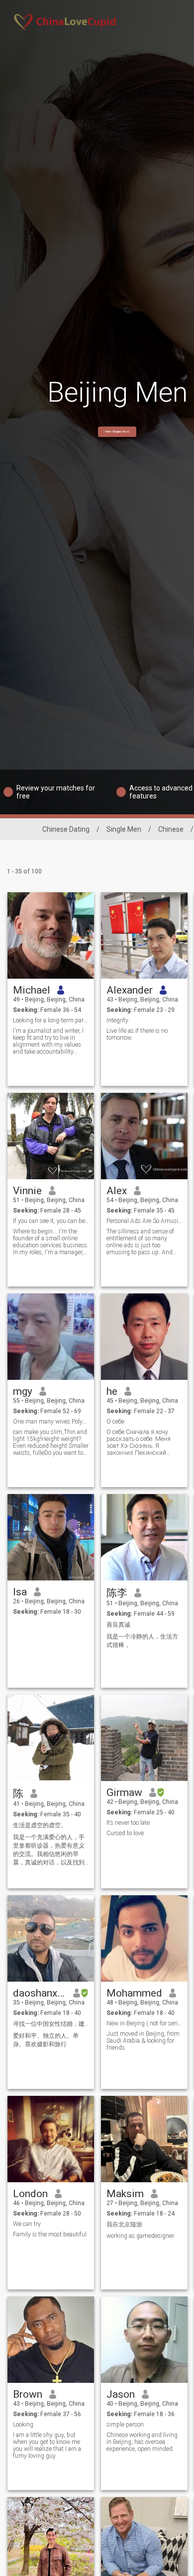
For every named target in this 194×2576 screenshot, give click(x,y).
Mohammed (134, 1993)
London (30, 2194)
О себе (115, 1422)
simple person (125, 2425)
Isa (20, 1592)
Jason (121, 2394)
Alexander (130, 990)
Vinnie (27, 1191)
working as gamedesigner (140, 2236)
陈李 (117, 1593)
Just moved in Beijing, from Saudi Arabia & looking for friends (143, 2041)
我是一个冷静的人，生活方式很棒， (142, 1641)
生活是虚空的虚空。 (40, 1825)
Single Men (124, 829)
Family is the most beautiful (50, 2234)
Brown (28, 2394)
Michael (32, 990)
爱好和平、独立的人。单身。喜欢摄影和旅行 (46, 2040)
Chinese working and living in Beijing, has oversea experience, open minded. (142, 2442)
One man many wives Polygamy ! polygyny (51, 1422)
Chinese (171, 829)
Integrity (117, 1020)
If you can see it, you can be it (51, 1221)
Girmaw (124, 1792)
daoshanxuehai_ (40, 1993)
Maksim (125, 2194)
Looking (23, 2425)
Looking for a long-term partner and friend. (51, 1020)
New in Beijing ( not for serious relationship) (145, 2023)
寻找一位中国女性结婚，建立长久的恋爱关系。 (51, 2024)
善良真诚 (118, 1625)
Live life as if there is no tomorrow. (137, 1034)
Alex (117, 1191)
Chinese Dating (66, 829)
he (112, 1391)
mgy (23, 1391)
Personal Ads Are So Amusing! (145, 1221)
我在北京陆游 (124, 2224)
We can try (27, 2224)
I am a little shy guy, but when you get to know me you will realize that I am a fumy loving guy (47, 2445)
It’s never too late (128, 1823)
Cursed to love (125, 1833)
